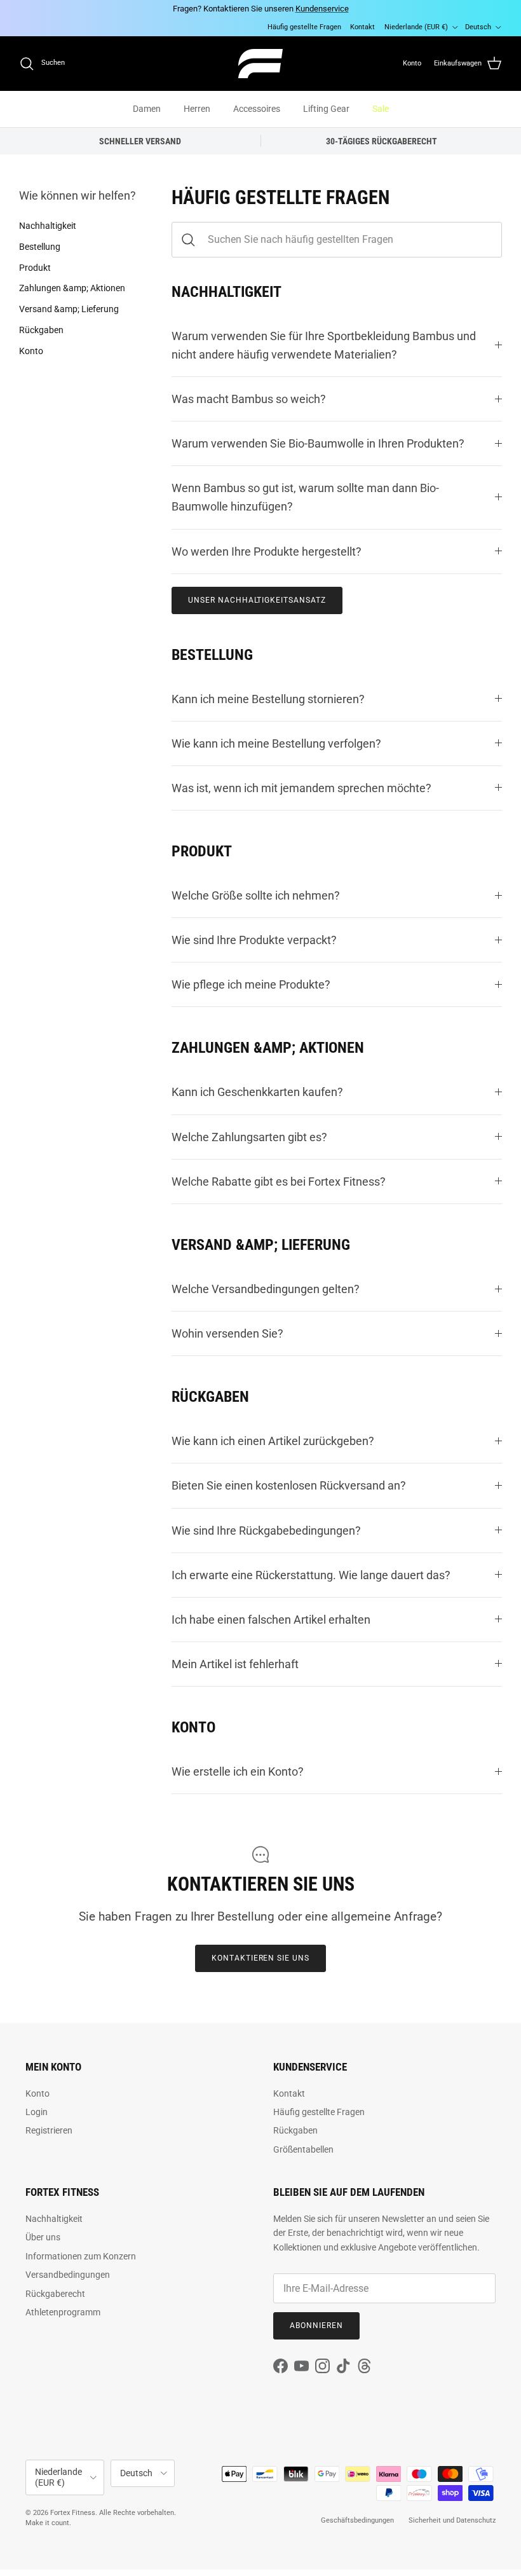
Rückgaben (41, 330)
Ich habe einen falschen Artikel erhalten (271, 1620)
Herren (197, 109)
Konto (31, 351)
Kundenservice (322, 9)
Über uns (43, 2237)
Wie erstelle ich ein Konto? (238, 1771)
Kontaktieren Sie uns (260, 1958)
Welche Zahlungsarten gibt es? (249, 1137)
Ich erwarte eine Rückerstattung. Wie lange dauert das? (311, 1575)
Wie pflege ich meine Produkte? (251, 984)
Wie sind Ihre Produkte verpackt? (254, 940)
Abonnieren (316, 2326)
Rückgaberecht (55, 2294)
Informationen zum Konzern (81, 2256)
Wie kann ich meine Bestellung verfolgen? (276, 743)
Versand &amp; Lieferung (69, 309)
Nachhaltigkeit (48, 226)
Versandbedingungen (68, 2275)
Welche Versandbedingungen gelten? (266, 1289)
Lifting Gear (326, 109)
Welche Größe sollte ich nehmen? (256, 895)
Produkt (35, 268)
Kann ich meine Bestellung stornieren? (268, 699)
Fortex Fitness (73, 2513)
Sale (381, 109)
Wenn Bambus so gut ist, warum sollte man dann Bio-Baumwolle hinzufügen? (305, 497)
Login (37, 2112)
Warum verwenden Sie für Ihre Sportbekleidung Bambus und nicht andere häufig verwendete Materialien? (324, 345)
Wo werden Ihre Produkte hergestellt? (267, 552)
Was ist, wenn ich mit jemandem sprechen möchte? (301, 788)
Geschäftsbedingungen (357, 2520)
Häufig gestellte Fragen (304, 27)
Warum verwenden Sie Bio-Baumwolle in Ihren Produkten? (318, 443)
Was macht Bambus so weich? (249, 399)
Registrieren (49, 2130)
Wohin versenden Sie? (227, 1333)
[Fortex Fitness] (260, 64)
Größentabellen (303, 2149)
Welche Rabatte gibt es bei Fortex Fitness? (279, 1182)
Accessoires (257, 109)
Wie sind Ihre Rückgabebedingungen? (266, 1531)
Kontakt (362, 27)
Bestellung (40, 247)
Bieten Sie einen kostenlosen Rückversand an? (289, 1485)
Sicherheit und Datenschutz (452, 2520)
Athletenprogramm (63, 2312)
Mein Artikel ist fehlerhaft (235, 1664)
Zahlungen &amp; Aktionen (72, 288)
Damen (147, 109)
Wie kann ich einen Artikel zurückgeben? (273, 1441)
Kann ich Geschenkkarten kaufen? (257, 1092)
